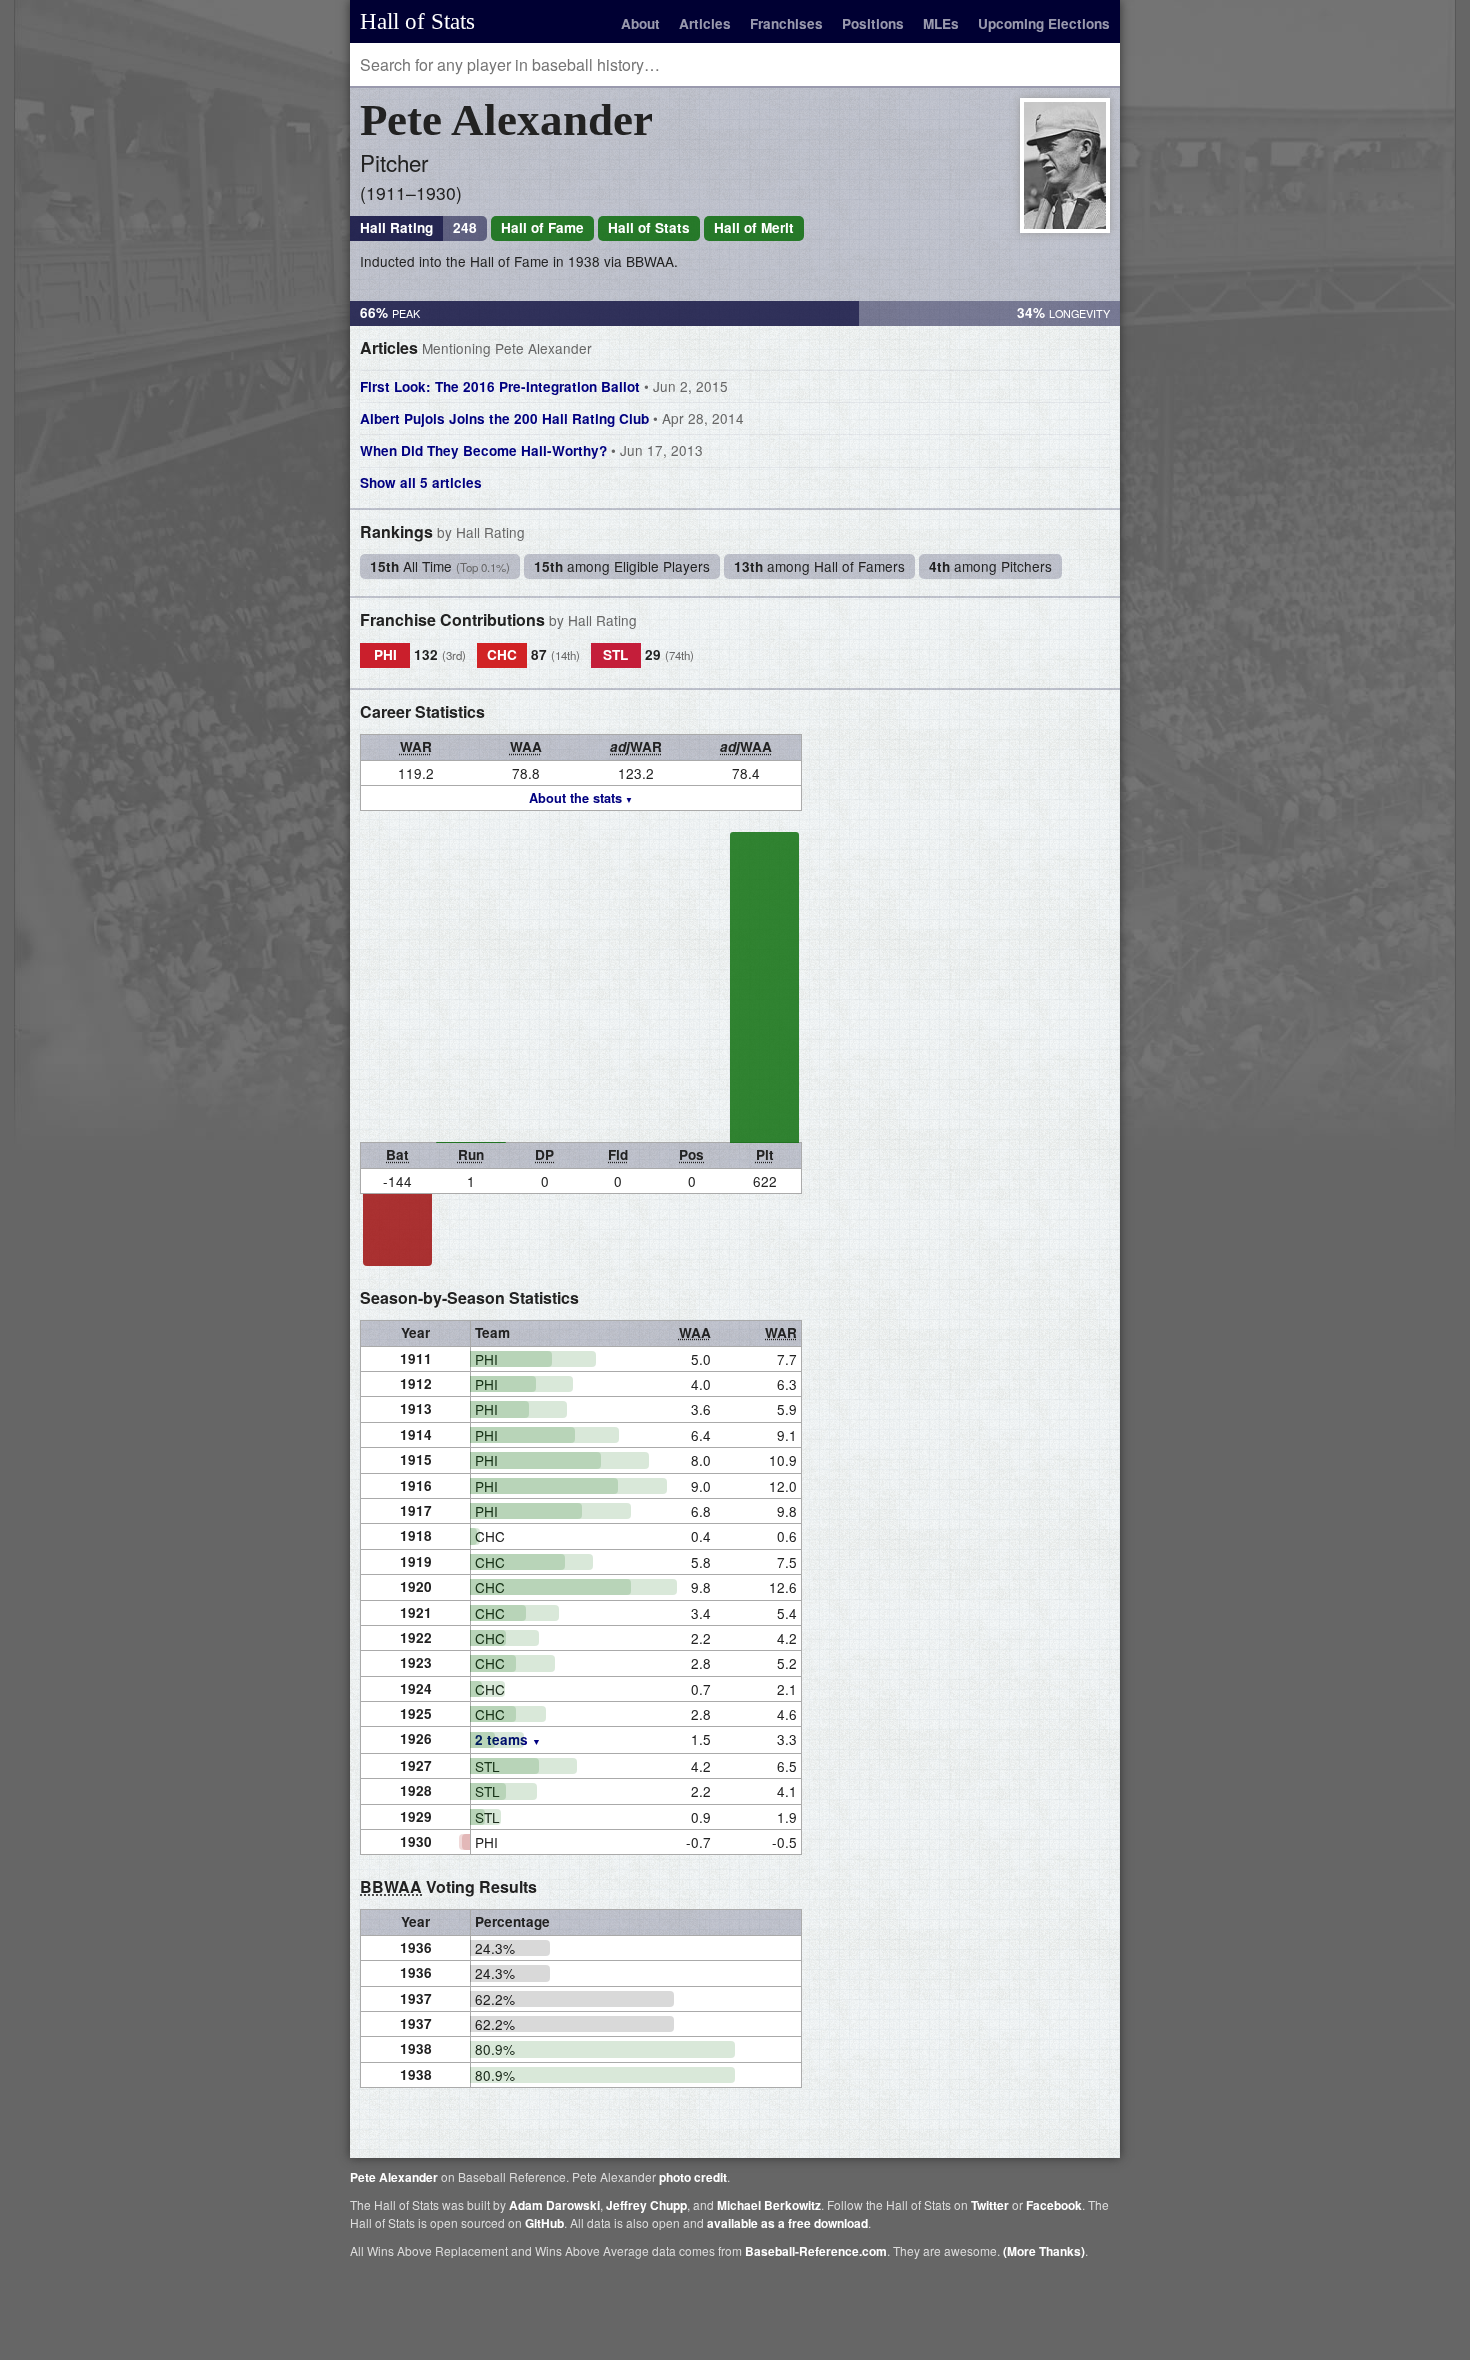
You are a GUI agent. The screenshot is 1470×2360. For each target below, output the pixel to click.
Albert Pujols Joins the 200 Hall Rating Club (552, 418)
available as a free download (787, 2223)
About (640, 23)
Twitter (990, 2205)
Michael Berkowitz (769, 2205)
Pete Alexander (394, 2177)
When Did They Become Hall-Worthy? (531, 450)
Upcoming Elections (1044, 23)
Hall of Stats (417, 21)
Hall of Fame (542, 227)
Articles (705, 23)
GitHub (544, 2223)
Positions (873, 23)
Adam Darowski (554, 2205)
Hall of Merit (754, 227)
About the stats (575, 798)
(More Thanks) (1044, 2251)
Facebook (1054, 2205)
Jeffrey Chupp (646, 2205)
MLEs (941, 23)
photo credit (693, 2177)
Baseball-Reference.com (816, 2251)
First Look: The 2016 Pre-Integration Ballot (544, 386)
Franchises (786, 23)
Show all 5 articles (421, 482)
